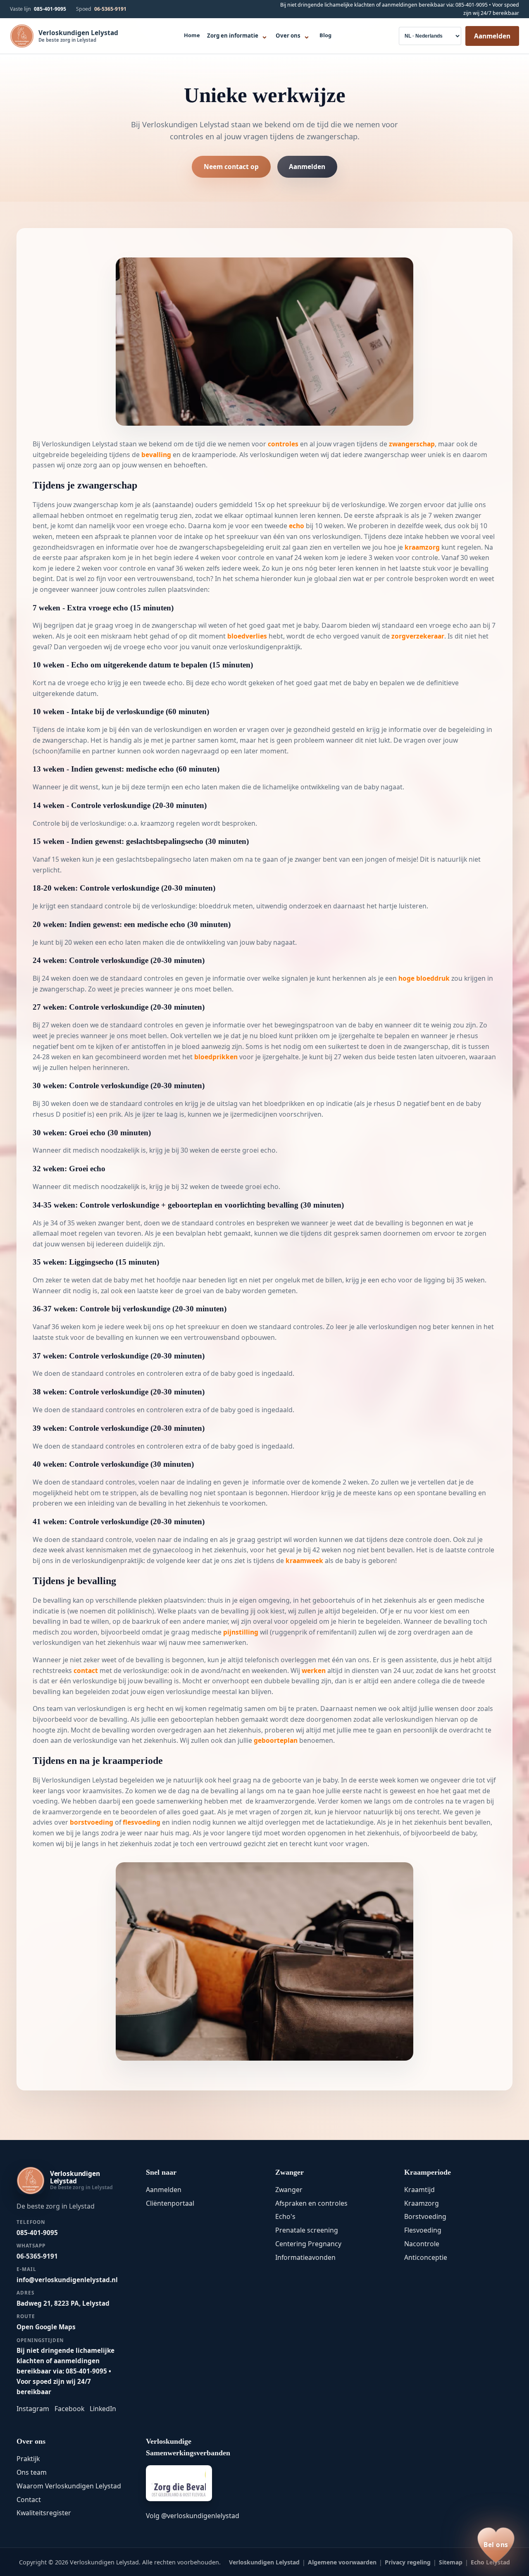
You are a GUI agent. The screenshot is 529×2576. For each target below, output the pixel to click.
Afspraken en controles (311, 2203)
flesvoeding (142, 1822)
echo (297, 526)
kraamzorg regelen (170, 823)
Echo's (285, 2216)
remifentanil (336, 1632)
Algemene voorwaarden (342, 2562)
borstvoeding (92, 1822)
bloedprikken (216, 1057)
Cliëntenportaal (170, 2203)
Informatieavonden (305, 2257)
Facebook (69, 2409)
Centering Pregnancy (308, 2244)
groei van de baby (213, 1291)
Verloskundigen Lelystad (264, 2562)
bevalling (156, 455)
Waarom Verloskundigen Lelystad (69, 2486)
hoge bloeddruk (424, 978)
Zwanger (289, 2190)
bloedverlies (247, 636)
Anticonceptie (426, 2257)
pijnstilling (241, 1632)
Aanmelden (492, 36)
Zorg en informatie (237, 35)
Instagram (33, 2409)
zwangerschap (412, 444)
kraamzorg (422, 547)
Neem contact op (231, 167)
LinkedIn (103, 2409)
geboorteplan (192, 1719)
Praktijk (28, 2459)
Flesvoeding (423, 2230)
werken (314, 1670)
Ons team (32, 2472)
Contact (29, 2500)
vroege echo (165, 526)
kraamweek (304, 1561)
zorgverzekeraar (418, 636)
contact (86, 1670)
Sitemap (451, 2562)
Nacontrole (422, 2244)
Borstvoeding (425, 2216)
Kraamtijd (419, 2190)
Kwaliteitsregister (44, 2513)
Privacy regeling (408, 2562)
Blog (325, 35)
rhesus (467, 1036)
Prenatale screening (307, 2230)
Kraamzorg (422, 2203)
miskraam (116, 636)
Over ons (293, 35)
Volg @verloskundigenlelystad (193, 2516)
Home (192, 35)
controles (283, 444)
